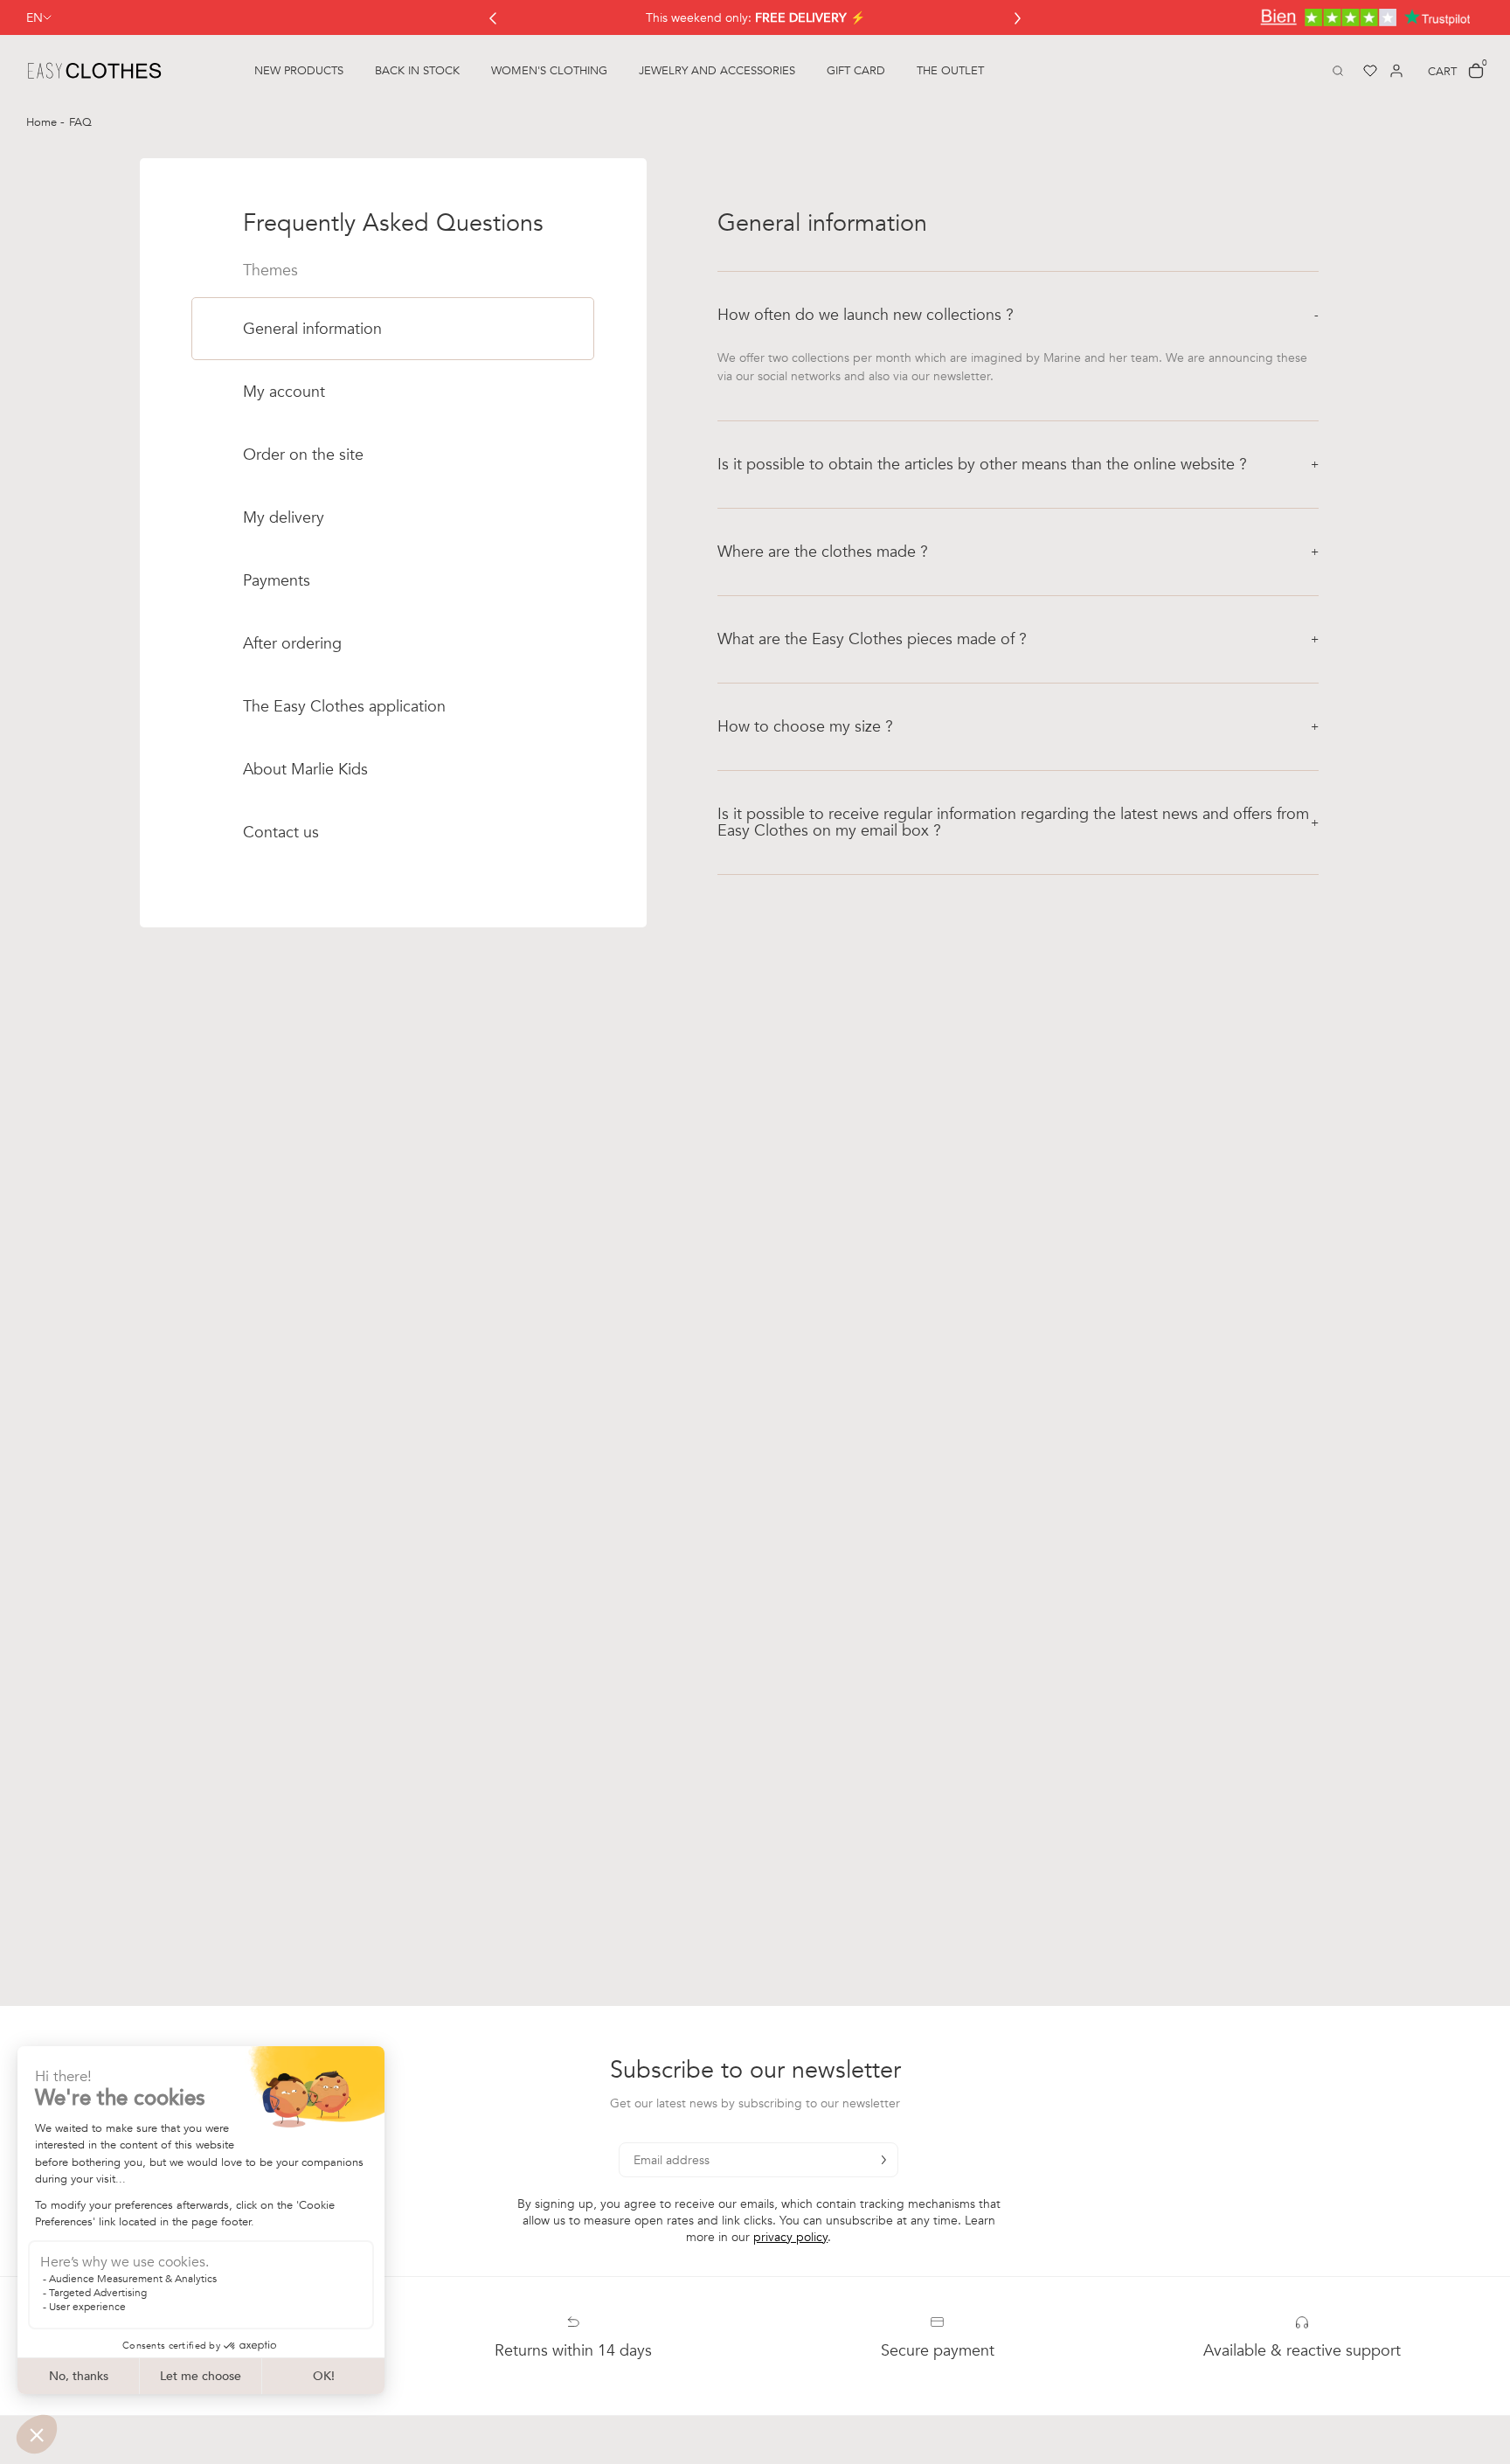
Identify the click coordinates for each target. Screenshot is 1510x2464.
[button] (1018, 315)
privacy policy (790, 2237)
